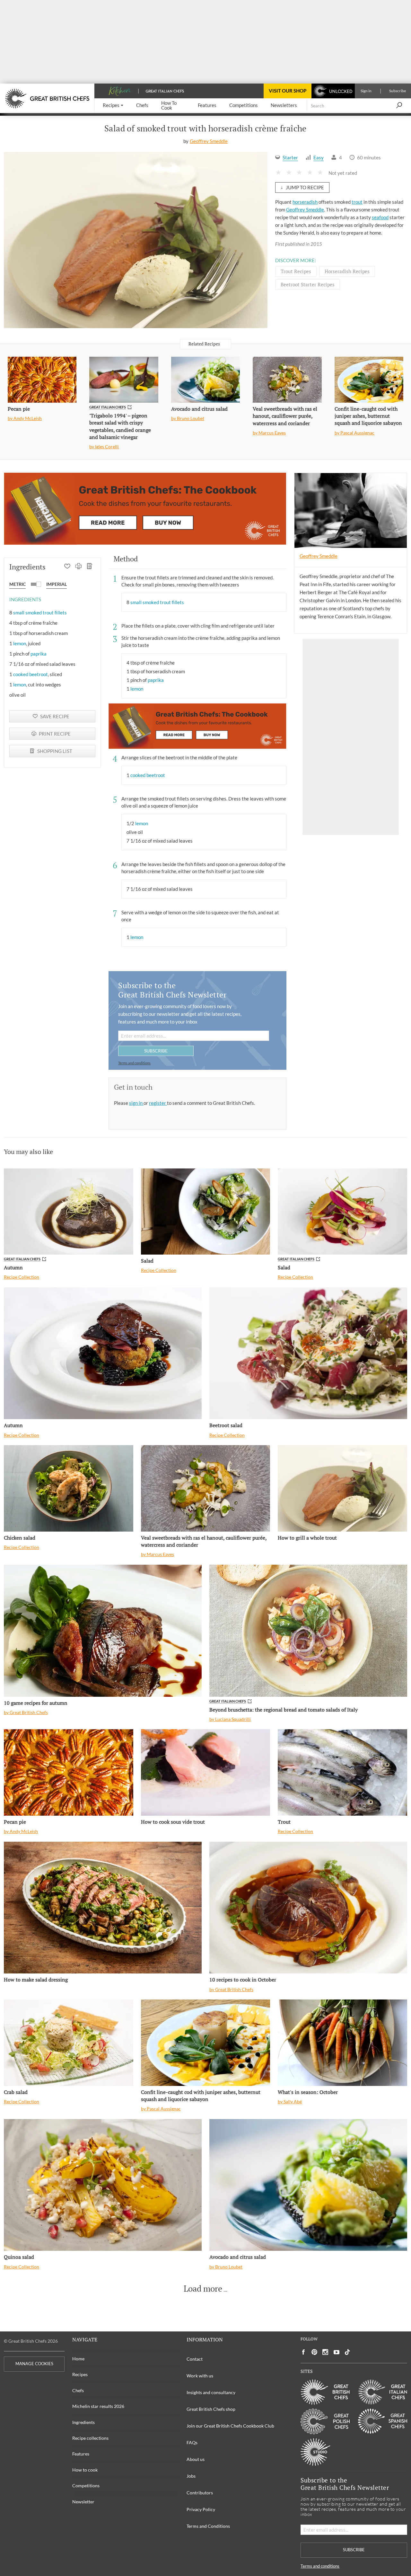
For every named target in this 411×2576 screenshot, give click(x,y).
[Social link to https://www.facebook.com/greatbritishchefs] (303, 2352)
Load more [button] (203, 2289)
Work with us (200, 2376)
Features (81, 2454)
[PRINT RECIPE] (79, 567)
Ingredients (83, 2422)
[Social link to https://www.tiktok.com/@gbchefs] (347, 2352)
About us (196, 2459)
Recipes (80, 2374)
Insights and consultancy (211, 2392)
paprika (39, 654)
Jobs (191, 2476)
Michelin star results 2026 (98, 2406)
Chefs (78, 2390)
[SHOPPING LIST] (90, 567)
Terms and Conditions (208, 2526)
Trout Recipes (296, 271)
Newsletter (83, 2502)
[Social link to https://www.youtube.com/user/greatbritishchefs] (337, 2352)
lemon (20, 643)
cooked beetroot (31, 674)
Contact (195, 2359)
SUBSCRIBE (156, 1051)
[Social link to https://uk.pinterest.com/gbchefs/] (314, 2352)
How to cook (85, 2470)
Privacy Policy (201, 2509)
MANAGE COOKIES (34, 2364)
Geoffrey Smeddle (209, 141)
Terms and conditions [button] (134, 1063)
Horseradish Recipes (347, 271)
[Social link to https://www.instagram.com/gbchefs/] (325, 2352)
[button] (113, 106)
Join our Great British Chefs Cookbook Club (230, 2426)
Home (78, 2359)
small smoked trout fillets (40, 613)
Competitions (86, 2486)
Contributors (200, 2493)
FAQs (192, 2442)
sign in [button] (136, 1103)
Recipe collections (90, 2438)
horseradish (305, 202)
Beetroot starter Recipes (308, 284)
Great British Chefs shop (211, 2409)
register (158, 1103)
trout (357, 202)
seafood (380, 217)
